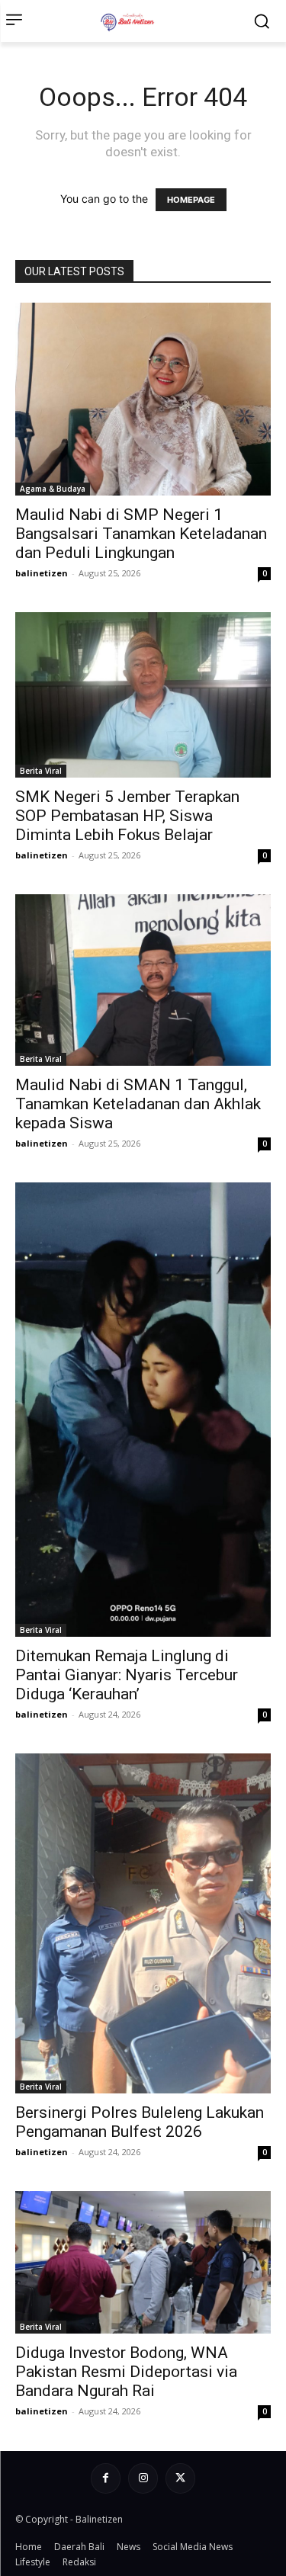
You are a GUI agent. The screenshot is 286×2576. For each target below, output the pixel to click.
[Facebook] (106, 2478)
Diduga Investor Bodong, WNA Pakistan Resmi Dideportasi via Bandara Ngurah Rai (126, 2372)
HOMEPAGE (191, 200)
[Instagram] (143, 2478)
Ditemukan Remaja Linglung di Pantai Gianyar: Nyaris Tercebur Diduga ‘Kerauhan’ (127, 1675)
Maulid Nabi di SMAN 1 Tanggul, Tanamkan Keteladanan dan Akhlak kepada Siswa (138, 1104)
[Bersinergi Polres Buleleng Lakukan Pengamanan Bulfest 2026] (143, 1924)
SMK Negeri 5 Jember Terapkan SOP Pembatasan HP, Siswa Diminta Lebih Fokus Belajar (127, 816)
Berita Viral (41, 771)
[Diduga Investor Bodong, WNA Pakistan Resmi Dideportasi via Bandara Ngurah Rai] (143, 2262)
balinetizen (42, 573)
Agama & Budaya (53, 489)
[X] (180, 2478)
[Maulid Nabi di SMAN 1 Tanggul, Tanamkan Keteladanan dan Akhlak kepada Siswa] (143, 980)
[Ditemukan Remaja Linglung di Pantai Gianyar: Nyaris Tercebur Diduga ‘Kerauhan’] (143, 1410)
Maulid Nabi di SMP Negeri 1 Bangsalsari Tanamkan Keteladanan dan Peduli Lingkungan (141, 534)
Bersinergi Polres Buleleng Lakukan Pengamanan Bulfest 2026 (140, 2122)
